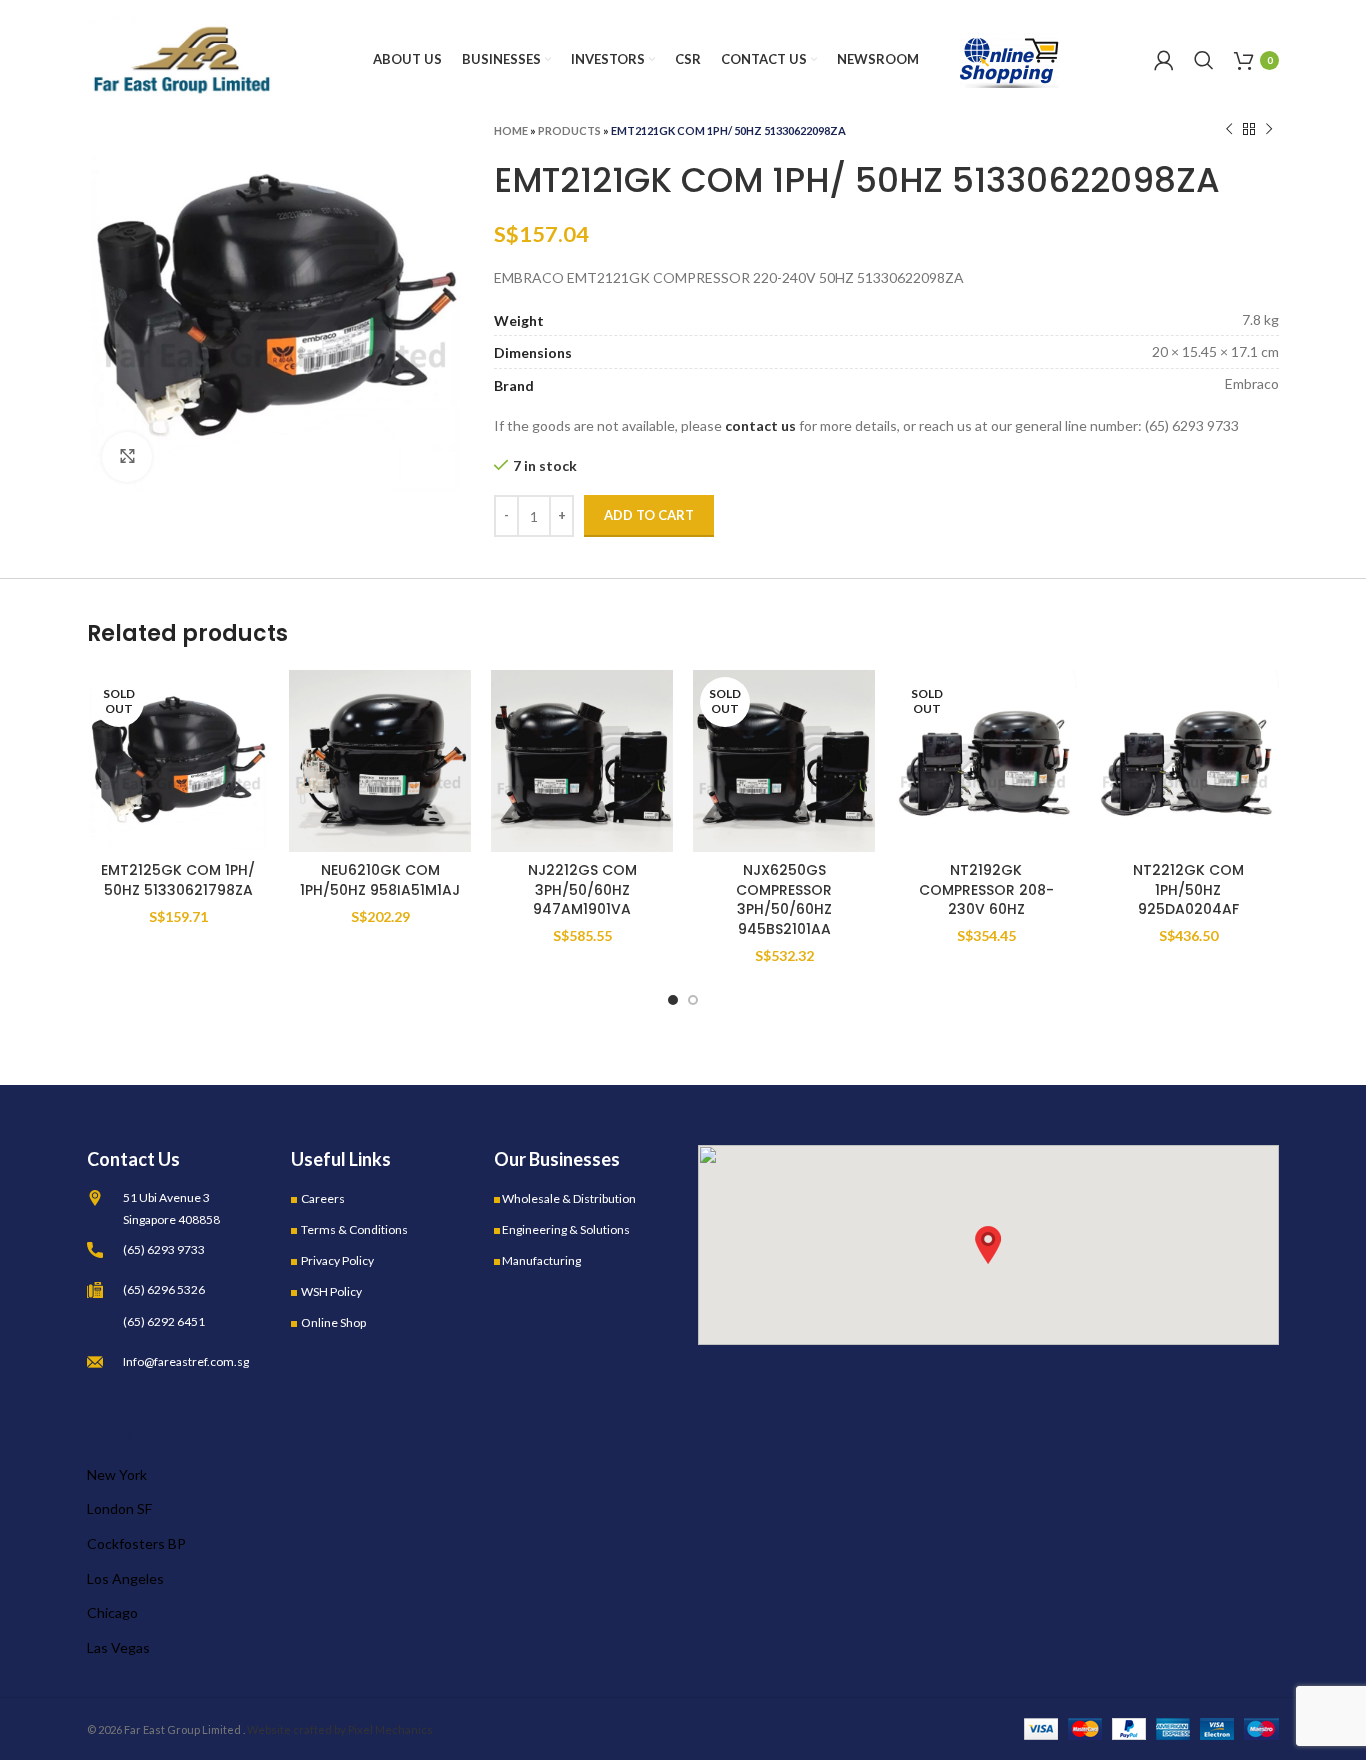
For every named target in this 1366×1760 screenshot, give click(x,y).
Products (569, 130)
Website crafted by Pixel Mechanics (340, 1729)
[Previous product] (1229, 130)
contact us (760, 425)
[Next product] (1269, 130)
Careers (323, 1198)
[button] (988, 1245)
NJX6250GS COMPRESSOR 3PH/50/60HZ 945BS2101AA (784, 899)
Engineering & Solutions (566, 1229)
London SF (119, 1508)
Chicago (112, 1612)
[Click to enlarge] (127, 457)
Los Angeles (125, 1578)
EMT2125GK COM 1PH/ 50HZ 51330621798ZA (178, 880)
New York (117, 1474)
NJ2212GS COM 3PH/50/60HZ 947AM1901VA (582, 889)
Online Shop (333, 1322)
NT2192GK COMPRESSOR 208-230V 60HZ (986, 889)
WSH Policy (331, 1291)
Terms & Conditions (354, 1229)
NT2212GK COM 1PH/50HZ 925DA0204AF (1188, 889)
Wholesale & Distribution (569, 1198)
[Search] (1204, 60)
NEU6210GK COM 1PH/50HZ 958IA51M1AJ (380, 880)
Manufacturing (541, 1260)
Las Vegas (118, 1647)
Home (511, 130)
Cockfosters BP (136, 1543)
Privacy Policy (337, 1260)
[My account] (1164, 60)
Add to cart (649, 515)
